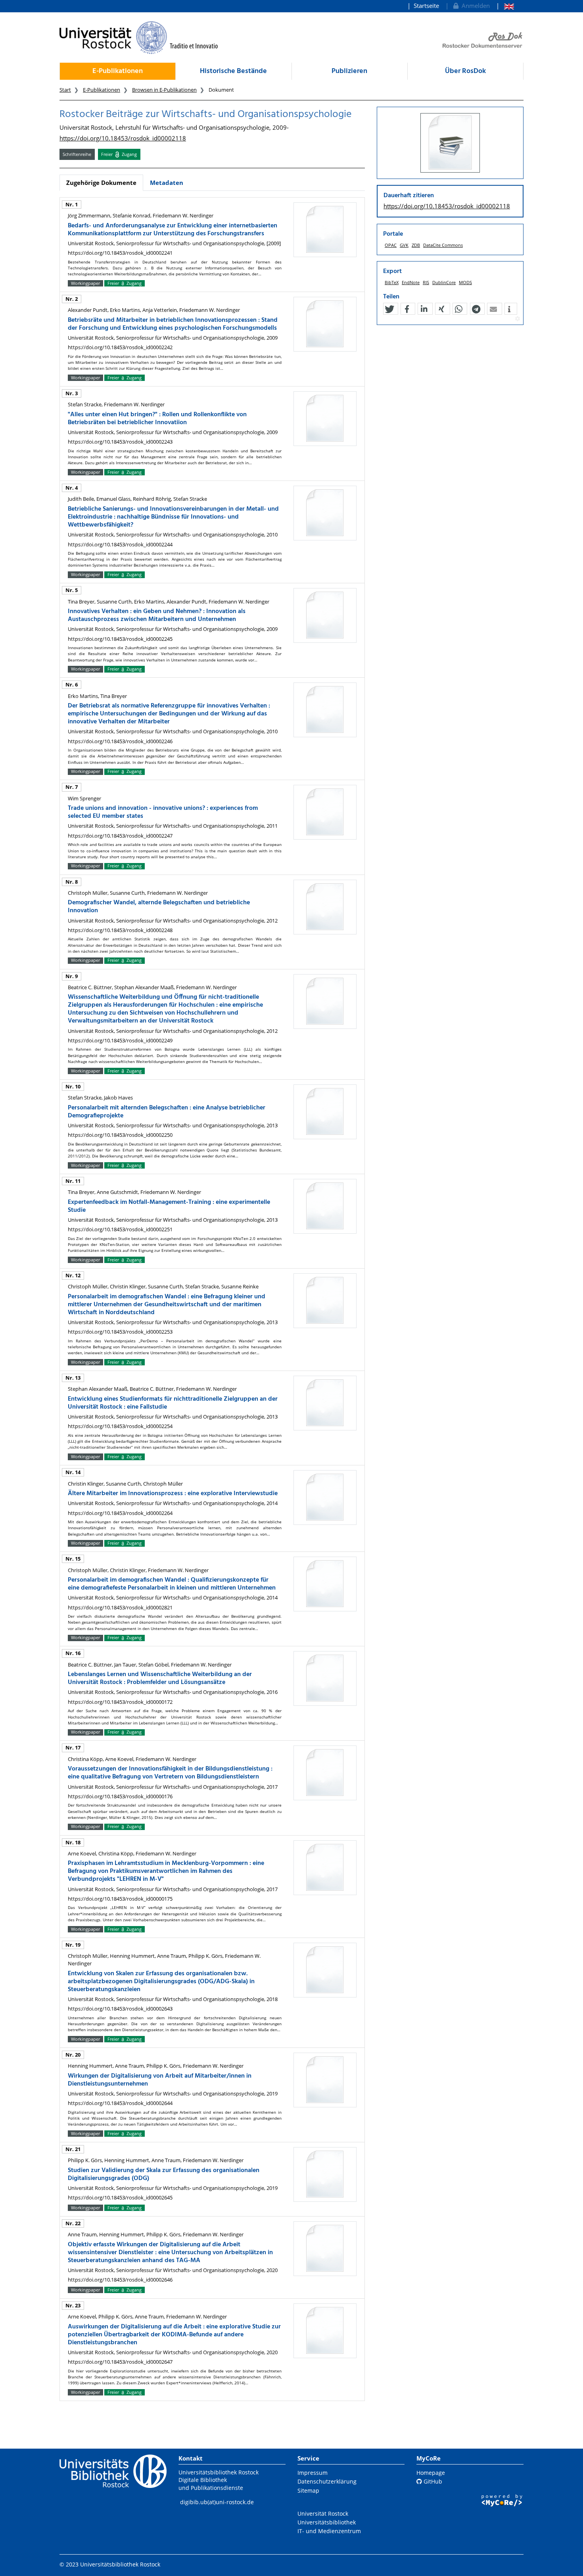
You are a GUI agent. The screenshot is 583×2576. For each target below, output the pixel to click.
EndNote (411, 282)
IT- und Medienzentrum (329, 2531)
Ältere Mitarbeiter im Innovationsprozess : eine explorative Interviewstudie (173, 1494)
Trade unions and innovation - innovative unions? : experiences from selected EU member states (163, 812)
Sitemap (308, 2490)
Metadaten (167, 183)
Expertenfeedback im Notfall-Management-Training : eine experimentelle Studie (169, 1206)
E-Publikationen (118, 71)
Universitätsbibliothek (327, 2522)
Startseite (426, 6)
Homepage (431, 2473)
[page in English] (505, 6)
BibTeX (392, 282)
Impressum (313, 2473)
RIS (426, 282)
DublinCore (444, 282)
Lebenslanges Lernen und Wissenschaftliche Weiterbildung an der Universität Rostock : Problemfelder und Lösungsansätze (160, 1678)
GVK (404, 245)
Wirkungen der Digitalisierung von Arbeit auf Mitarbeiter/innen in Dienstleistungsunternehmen (160, 2080)
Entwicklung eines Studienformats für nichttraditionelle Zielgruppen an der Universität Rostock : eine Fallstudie (173, 1403)
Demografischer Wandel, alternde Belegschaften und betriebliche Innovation (159, 907)
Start (65, 90)
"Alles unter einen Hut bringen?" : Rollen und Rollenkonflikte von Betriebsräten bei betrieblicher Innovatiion (157, 419)
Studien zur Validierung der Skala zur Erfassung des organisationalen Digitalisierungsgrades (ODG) (164, 2174)
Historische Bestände (233, 71)
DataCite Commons (443, 245)
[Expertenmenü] (517, 319)
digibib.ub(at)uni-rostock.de (217, 2502)
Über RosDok (465, 71)
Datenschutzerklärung (327, 2481)
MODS (465, 282)
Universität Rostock (323, 2514)
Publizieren (349, 71)
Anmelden (474, 6)
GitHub (432, 2481)
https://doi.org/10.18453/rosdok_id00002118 (123, 138)
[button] (389, 309)
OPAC (391, 245)
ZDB (416, 245)
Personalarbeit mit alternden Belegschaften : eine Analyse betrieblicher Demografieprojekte (167, 1112)
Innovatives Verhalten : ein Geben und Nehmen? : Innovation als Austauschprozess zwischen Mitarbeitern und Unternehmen (157, 615)
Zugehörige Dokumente (101, 183)
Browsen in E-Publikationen (164, 90)
